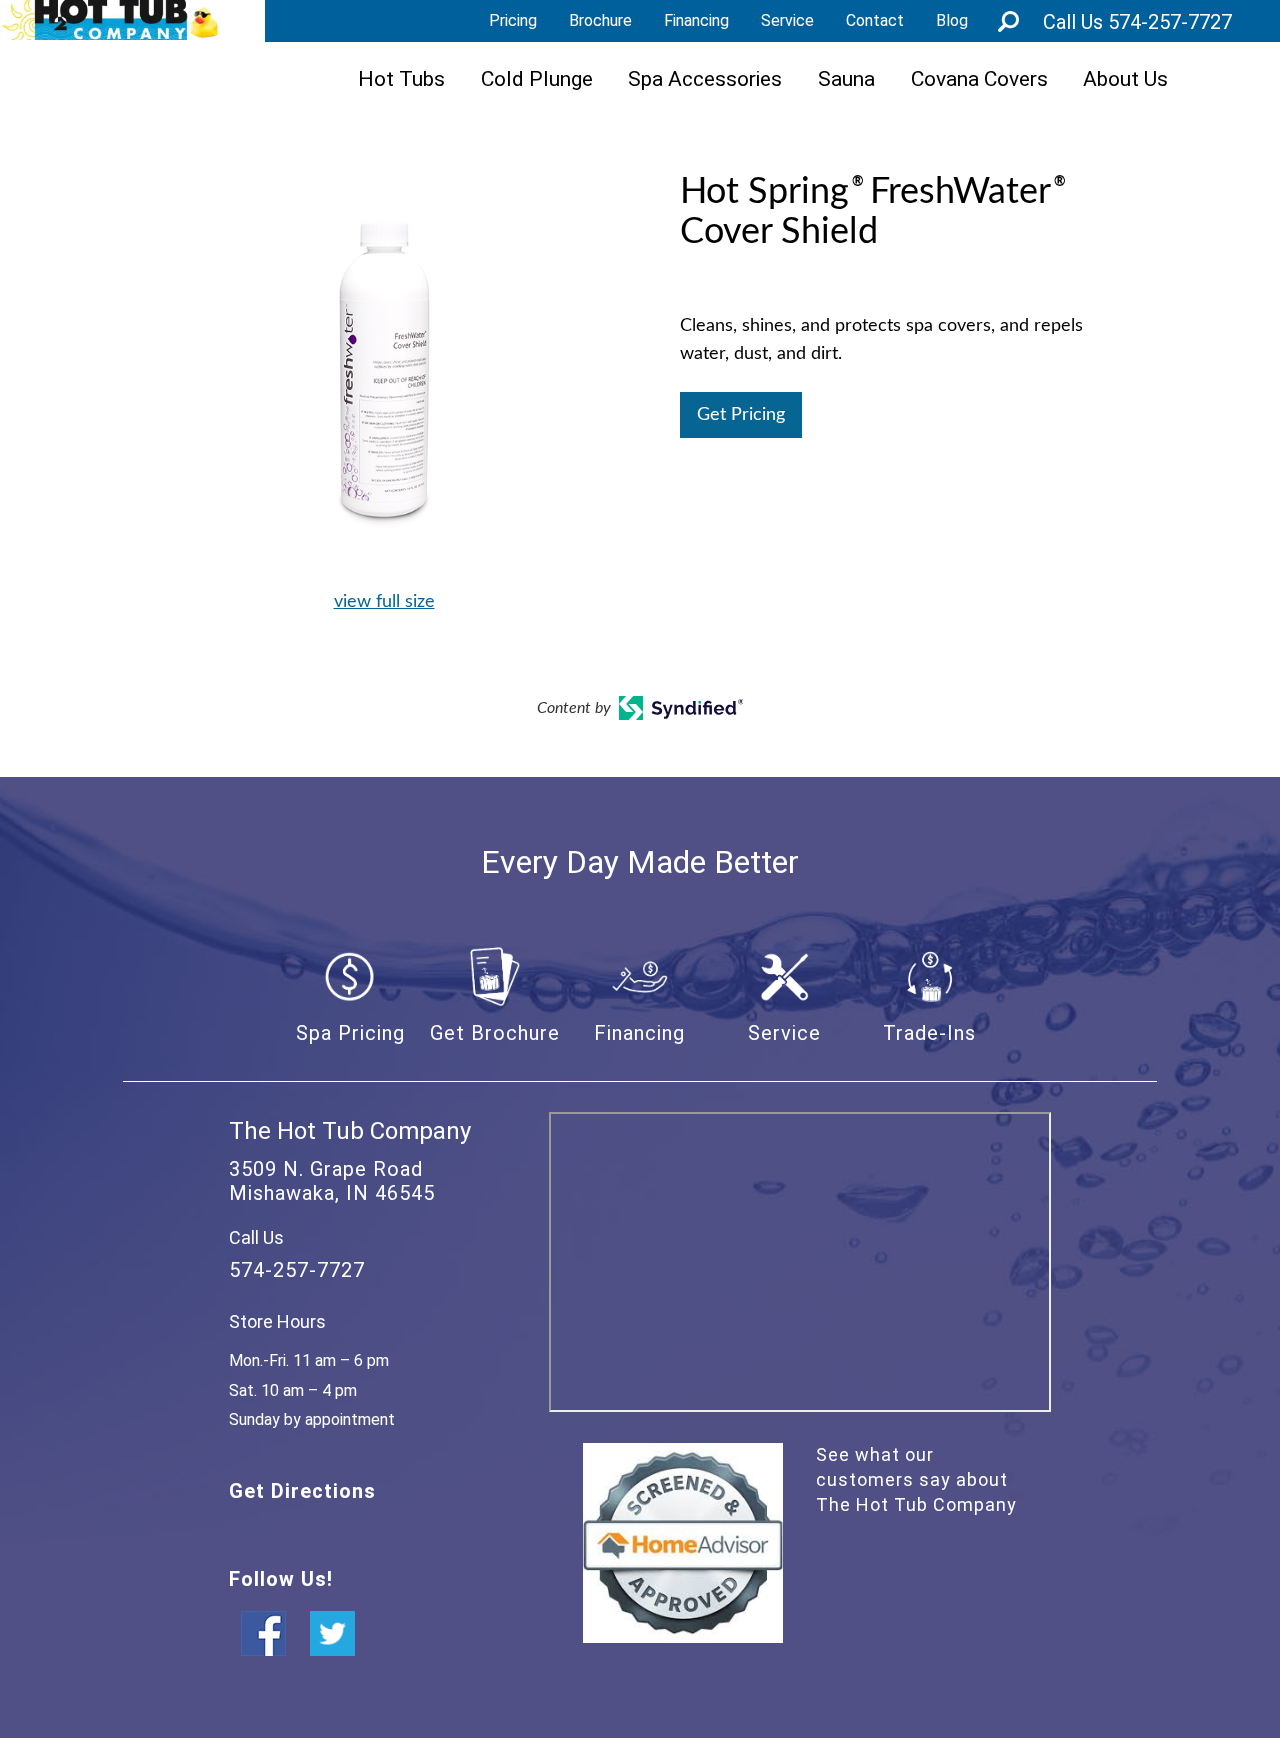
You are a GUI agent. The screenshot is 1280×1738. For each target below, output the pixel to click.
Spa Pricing (350, 1033)
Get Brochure (495, 1033)
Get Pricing (741, 415)
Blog (952, 20)
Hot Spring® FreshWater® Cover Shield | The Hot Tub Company (110, 20)
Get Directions (302, 1491)
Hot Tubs (401, 78)
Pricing (513, 20)
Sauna (846, 78)
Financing (696, 20)
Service (787, 20)
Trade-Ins (929, 1033)
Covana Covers (979, 78)
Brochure (600, 20)
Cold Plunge (537, 78)
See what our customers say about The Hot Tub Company (916, 1479)
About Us (1125, 78)
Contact (875, 20)
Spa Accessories (705, 78)
